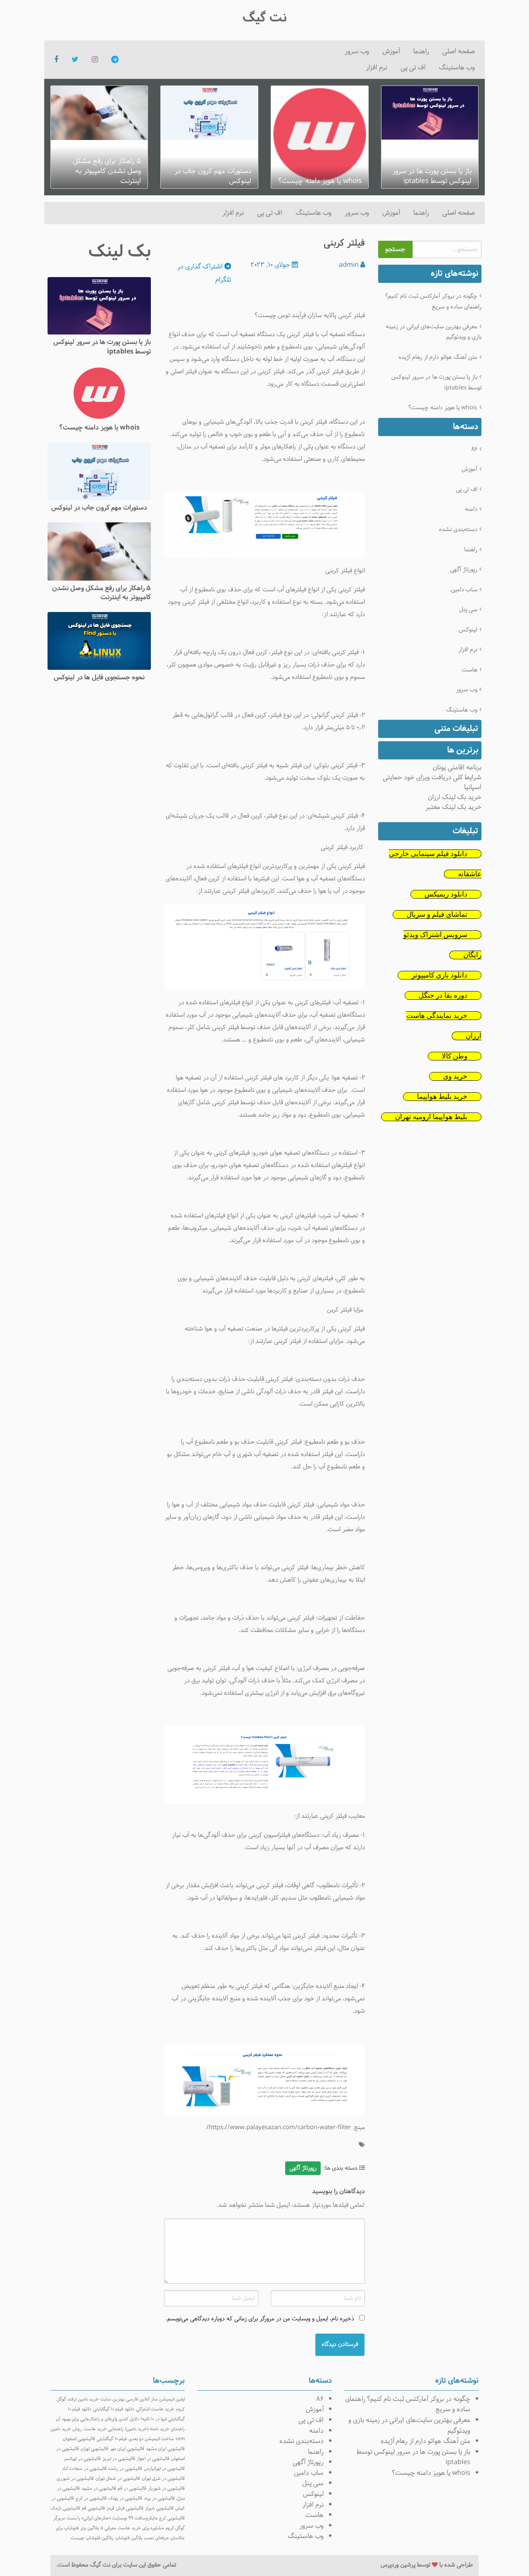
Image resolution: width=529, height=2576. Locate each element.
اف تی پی (413, 68)
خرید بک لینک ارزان (455, 797)
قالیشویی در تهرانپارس (164, 2469)
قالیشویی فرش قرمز (125, 2508)
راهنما (421, 51)
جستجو (395, 249)
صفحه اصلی (459, 51)
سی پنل (468, 610)
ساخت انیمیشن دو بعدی (151, 2439)
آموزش (391, 51)
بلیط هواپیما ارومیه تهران (431, 1117)
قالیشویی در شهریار (166, 2488)
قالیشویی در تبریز (119, 2459)
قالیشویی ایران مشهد (165, 2449)
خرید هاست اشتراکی (155, 2409)
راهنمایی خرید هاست (104, 2429)
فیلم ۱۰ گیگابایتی (112, 2439)
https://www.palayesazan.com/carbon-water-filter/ (279, 2128)
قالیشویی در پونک (125, 2498)
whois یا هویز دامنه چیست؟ (443, 408)
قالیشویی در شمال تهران (118, 2479)
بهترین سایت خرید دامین (101, 2399)
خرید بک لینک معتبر (453, 807)
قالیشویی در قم (132, 2488)
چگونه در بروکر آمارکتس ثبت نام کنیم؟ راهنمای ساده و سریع (433, 301)
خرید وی (455, 1076)
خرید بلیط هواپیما (442, 1097)
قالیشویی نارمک (65, 2508)
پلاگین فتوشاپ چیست (92, 2538)
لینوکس (468, 630)
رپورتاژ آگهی (464, 570)
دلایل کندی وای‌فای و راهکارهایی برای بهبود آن (97, 2419)
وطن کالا (455, 1056)
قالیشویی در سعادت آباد (84, 2469)
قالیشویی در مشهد (99, 2488)
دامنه (471, 509)
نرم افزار (376, 68)
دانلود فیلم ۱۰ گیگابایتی (114, 2409)
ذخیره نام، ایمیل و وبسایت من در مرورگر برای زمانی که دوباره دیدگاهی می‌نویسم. (260, 2319)
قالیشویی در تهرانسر (82, 2459)
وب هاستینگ (457, 68)
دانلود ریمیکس (446, 894)
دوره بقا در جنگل (443, 995)
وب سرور (357, 51)
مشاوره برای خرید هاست (141, 2528)
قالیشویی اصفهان (79, 2439)
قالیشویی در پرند (159, 2498)
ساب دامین (464, 590)
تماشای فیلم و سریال (437, 914)
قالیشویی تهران (94, 2449)
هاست (469, 670)
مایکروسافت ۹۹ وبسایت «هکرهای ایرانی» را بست (112, 2518)
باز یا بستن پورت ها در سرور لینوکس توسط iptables (436, 382)
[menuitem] (459, 52)
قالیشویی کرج (172, 2518)
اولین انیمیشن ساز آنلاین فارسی (155, 2399)
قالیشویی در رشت (125, 2469)
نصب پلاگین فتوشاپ (134, 2538)
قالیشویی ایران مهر (127, 2449)
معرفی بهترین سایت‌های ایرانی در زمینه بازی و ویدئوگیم (434, 332)
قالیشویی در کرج (91, 2498)
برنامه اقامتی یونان (457, 767)
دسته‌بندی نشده (458, 530)
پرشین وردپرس (398, 2565)
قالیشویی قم (93, 2508)
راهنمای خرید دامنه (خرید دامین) (155, 2429)
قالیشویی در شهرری (75, 2479)
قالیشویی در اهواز (153, 2459)
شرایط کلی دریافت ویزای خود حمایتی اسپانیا (432, 782)
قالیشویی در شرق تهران (163, 2479)
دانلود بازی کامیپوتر (440, 975)
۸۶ (474, 449)
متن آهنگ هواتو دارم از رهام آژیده (438, 357)
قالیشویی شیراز (159, 2508)
